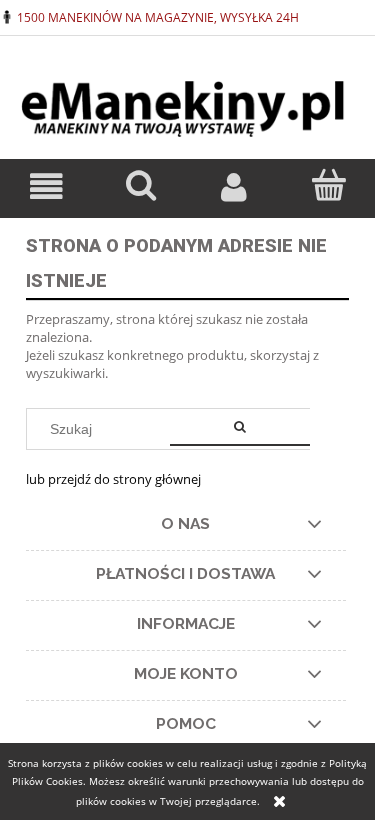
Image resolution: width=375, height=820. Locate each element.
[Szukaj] (240, 429)
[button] (47, 187)
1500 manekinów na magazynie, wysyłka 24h (158, 17)
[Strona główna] (187, 100)
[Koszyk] (328, 186)
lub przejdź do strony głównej (113, 479)
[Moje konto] (235, 187)
